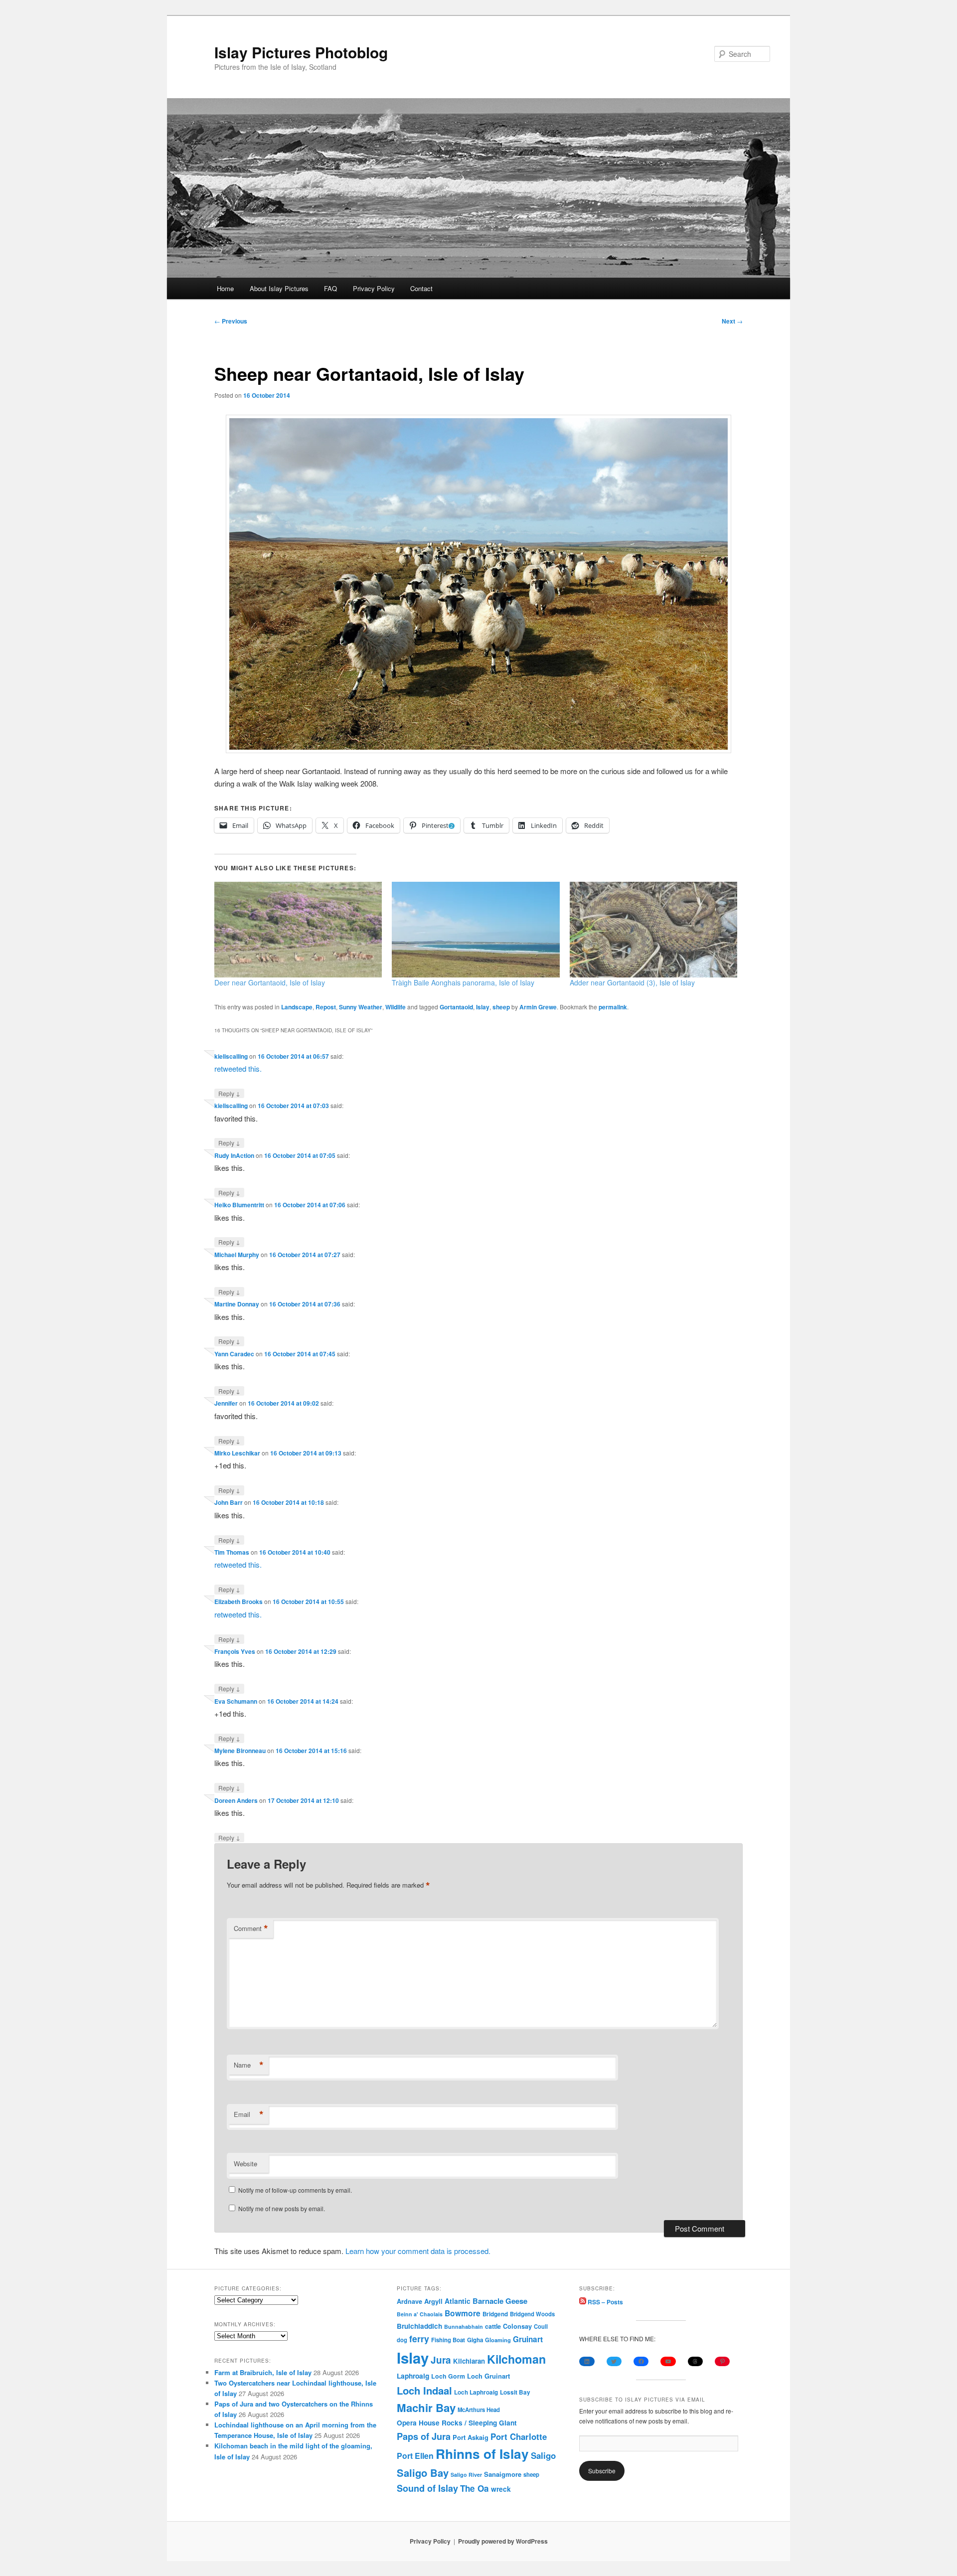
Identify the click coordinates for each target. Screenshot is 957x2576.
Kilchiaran (469, 2361)
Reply (229, 1093)
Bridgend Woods (532, 2314)
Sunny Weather (361, 1007)
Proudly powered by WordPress (503, 2541)
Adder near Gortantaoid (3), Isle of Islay (632, 982)
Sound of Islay (427, 2488)
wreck (501, 2489)
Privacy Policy (374, 288)
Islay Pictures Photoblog (301, 52)
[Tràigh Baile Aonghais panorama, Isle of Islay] (476, 930)
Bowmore (463, 2313)
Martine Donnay (237, 1304)
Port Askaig (471, 2437)
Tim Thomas (232, 1552)
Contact (421, 288)
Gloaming (498, 2340)
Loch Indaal (424, 2390)
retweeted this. (238, 1068)
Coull (541, 2326)
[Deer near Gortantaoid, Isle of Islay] (298, 930)
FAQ (330, 288)
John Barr (229, 1502)
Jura (441, 2360)
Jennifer (226, 1403)
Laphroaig (413, 2376)
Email (249, 2114)
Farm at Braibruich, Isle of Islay (263, 2372)
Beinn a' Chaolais (420, 2314)
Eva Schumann (236, 1701)
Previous (231, 321)
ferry (419, 2338)
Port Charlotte (519, 2436)
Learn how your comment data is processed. (418, 2251)
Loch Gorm (448, 2376)
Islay (483, 1007)
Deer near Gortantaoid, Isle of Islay (270, 982)
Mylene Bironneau (240, 1751)
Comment (251, 1929)
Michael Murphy (237, 1255)
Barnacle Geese (500, 2301)
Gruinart (528, 2339)
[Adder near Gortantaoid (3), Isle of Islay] (653, 930)
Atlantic (458, 2301)
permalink (613, 1007)
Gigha (475, 2340)
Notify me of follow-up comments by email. (295, 2190)
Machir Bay (426, 2408)
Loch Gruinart (488, 2376)
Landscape (297, 1007)
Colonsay (517, 2326)
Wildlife (396, 1007)
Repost (326, 1007)
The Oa (475, 2488)
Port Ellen (415, 2456)
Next (732, 321)
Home (225, 288)
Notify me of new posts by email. (282, 2208)
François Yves (235, 1651)
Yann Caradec (234, 1354)
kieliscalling (231, 1056)
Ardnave (409, 2301)
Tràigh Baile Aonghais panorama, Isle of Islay (463, 982)
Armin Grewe (538, 1007)
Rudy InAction (234, 1155)
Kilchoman (516, 2359)
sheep (501, 1007)
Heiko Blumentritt (239, 1205)
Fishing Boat (448, 2340)
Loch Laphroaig (476, 2392)
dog (402, 2340)
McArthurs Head (479, 2410)
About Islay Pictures (279, 288)
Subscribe (602, 2471)
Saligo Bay (423, 2473)
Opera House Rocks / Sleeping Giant (457, 2423)
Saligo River (466, 2475)
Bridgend (495, 2314)
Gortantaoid (456, 1007)
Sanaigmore (503, 2474)
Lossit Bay (515, 2392)
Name (249, 2065)
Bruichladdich (419, 2326)
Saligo (543, 2455)
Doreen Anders (236, 1800)
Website (245, 2164)
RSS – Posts (605, 2302)
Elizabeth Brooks (239, 1602)
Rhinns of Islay (482, 2454)
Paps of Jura (424, 2436)
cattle (493, 2326)
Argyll (433, 2301)
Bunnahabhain (464, 2327)
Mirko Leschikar (237, 1453)
